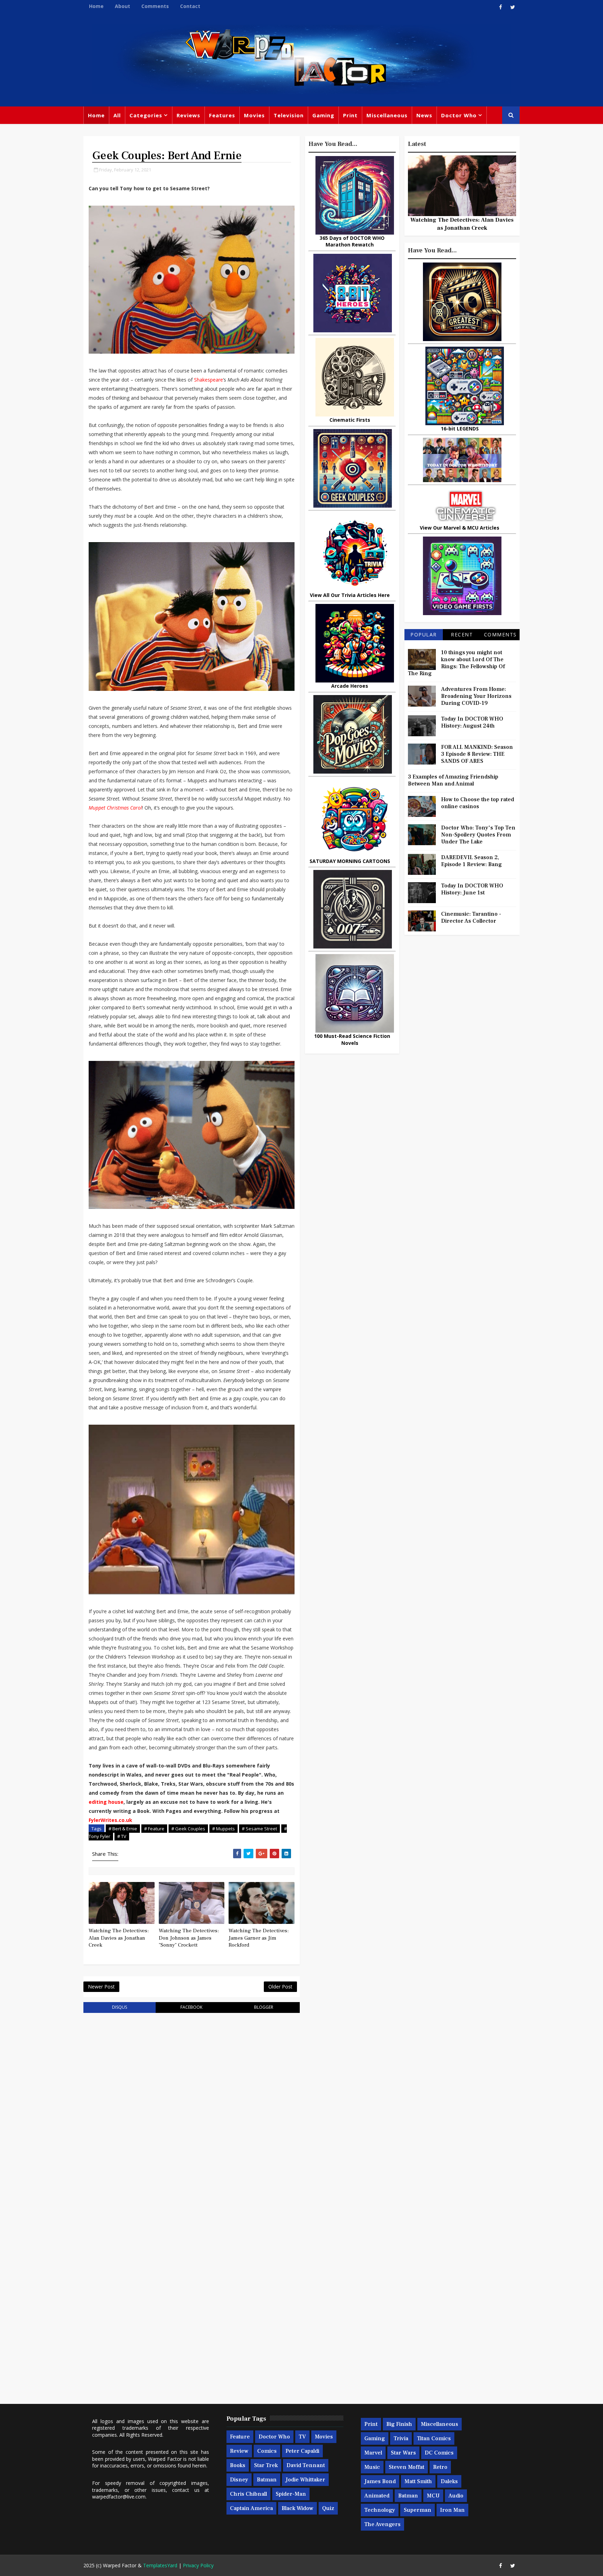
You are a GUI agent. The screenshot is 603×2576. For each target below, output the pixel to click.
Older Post (280, 1987)
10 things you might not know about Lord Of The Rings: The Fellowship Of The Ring (456, 663)
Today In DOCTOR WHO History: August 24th (472, 722)
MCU (433, 2496)
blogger (264, 2007)
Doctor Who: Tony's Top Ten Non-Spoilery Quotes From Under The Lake (478, 835)
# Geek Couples (188, 1829)
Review (239, 2451)
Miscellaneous (387, 115)
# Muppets (224, 1829)
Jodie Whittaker (305, 2480)
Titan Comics (434, 2438)
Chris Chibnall (248, 2494)
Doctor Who (459, 115)
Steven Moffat (407, 2467)
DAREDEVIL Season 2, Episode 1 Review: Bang (471, 861)
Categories (146, 115)
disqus (120, 2007)
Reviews (188, 115)
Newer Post (101, 1987)
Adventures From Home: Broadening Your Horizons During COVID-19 (476, 696)
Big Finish (399, 2424)
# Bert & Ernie (123, 1829)
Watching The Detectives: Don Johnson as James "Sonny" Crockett (189, 1938)
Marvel (373, 2453)
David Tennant (306, 2465)
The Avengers (382, 2524)
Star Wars (403, 2453)
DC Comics (439, 2453)
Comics (267, 2451)
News (424, 115)
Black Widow (297, 2508)
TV (302, 2437)
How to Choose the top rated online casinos (478, 803)
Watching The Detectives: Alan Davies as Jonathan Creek (119, 1938)
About (122, 6)
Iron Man (452, 2510)
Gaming (323, 115)
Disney (239, 2480)
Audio (456, 2496)
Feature (240, 2437)
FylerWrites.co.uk (110, 1820)
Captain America (251, 2508)
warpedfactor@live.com (119, 2497)
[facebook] (500, 7)
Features (222, 115)
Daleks (449, 2481)
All (117, 115)
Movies (254, 115)
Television (289, 115)
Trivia (401, 2438)
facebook (191, 2007)
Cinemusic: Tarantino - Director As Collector (471, 917)
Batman (267, 2480)
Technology (380, 2510)
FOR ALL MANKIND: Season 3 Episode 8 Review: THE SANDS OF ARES (477, 754)
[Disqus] (192, 2107)
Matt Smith (418, 2481)
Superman (418, 2510)
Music (372, 2467)
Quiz (328, 2508)
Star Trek (266, 2465)
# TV (122, 1836)
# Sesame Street (259, 1829)
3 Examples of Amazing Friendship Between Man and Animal (453, 780)
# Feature (154, 1829)
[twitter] (513, 7)
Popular (424, 634)
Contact (190, 6)
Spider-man (291, 2494)
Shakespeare (209, 380)
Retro (440, 2467)
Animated (377, 2496)
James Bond (380, 2481)
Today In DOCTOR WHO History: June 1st (472, 889)
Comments (155, 6)
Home (96, 6)
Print (350, 115)
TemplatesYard (160, 2565)
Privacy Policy (198, 2565)
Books (238, 2465)
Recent (462, 634)
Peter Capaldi (302, 2451)
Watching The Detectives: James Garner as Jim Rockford (259, 1938)
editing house (106, 1802)
